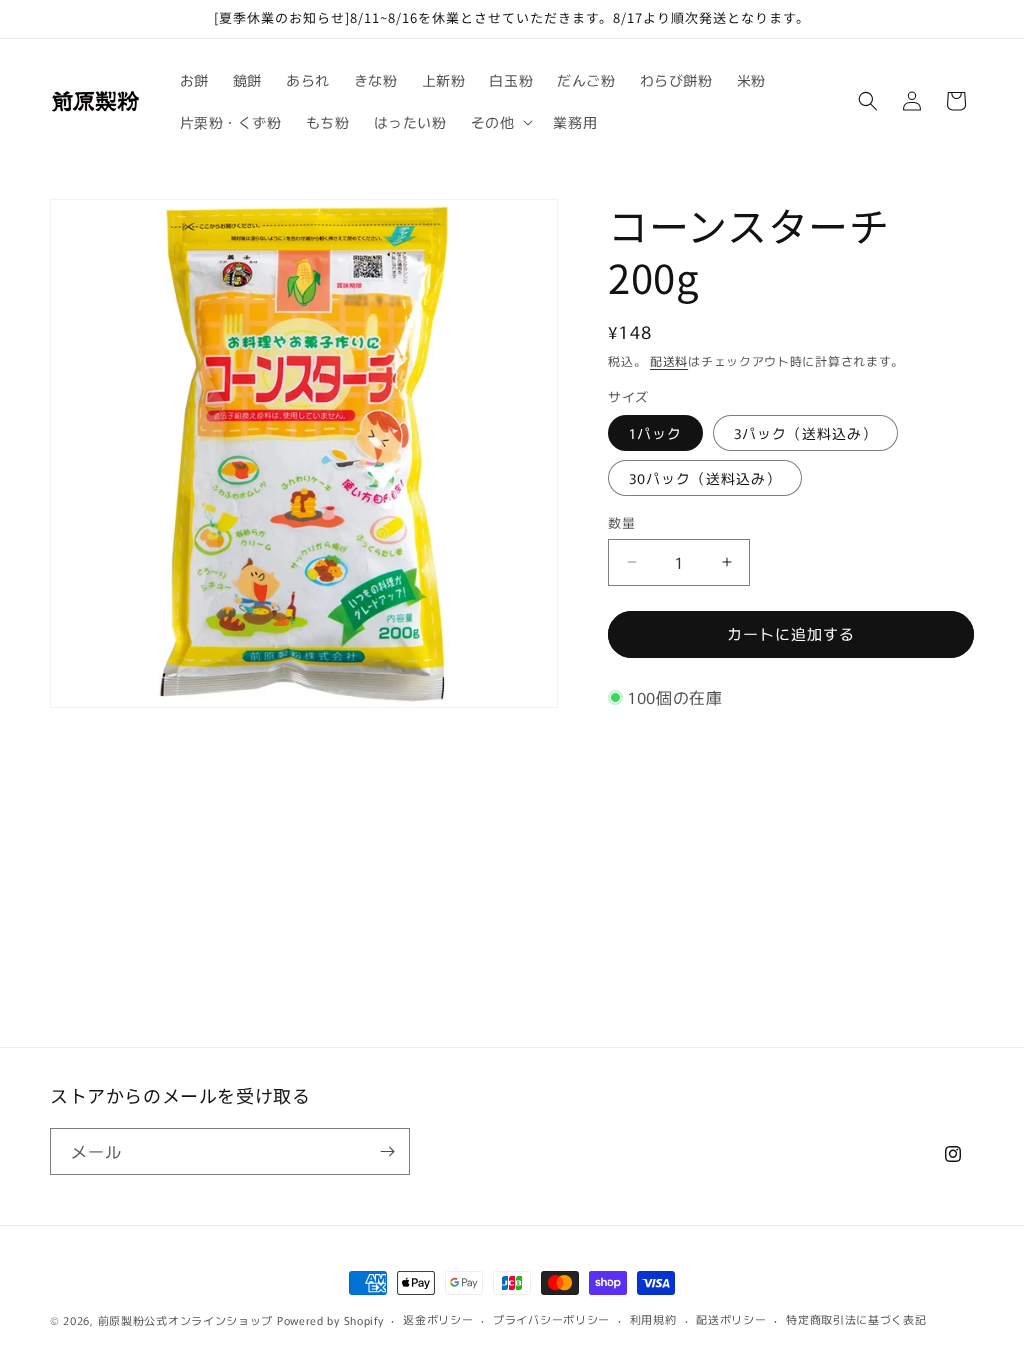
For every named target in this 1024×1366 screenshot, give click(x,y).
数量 (621, 522)
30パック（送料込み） (705, 478)
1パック (655, 433)
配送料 (669, 360)
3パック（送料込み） (805, 433)
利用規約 (653, 1319)
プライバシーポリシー (551, 1319)
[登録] (387, 1151)
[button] (500, 122)
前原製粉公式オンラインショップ (186, 1320)
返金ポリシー (438, 1319)
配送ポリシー (731, 1319)
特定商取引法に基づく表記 (856, 1319)
